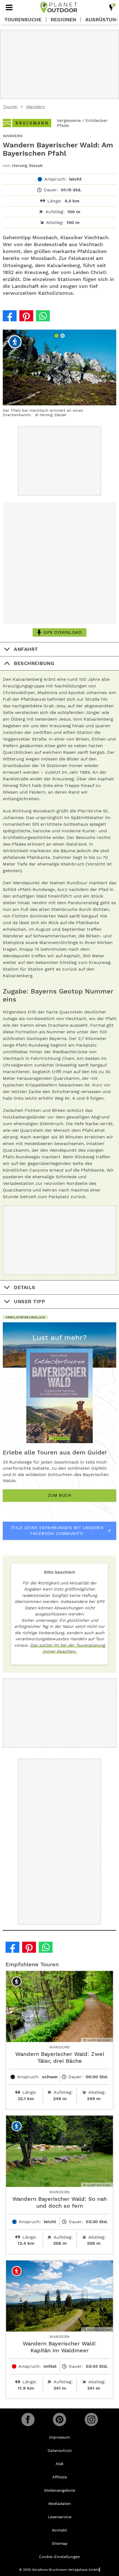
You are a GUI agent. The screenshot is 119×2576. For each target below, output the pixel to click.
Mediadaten (60, 2504)
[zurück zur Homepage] (59, 7)
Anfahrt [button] (26, 649)
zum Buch (59, 1495)
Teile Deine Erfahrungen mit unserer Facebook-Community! (57, 1531)
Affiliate (60, 2477)
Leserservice (60, 2517)
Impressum (59, 2437)
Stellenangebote (60, 2490)
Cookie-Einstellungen (60, 2557)
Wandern (36, 107)
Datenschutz (60, 2450)
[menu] (9, 7)
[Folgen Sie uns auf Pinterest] (59, 2419)
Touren (10, 107)
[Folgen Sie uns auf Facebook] (28, 2419)
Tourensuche (23, 20)
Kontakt (59, 2530)
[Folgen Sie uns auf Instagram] (91, 2419)
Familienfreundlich (25, 1317)
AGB (59, 2464)
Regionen (63, 20)
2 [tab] (63, 336)
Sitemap (60, 2543)
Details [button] (25, 1287)
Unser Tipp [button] (29, 1301)
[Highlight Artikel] (111, 7)
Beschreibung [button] (34, 663)
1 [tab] (57, 336)
